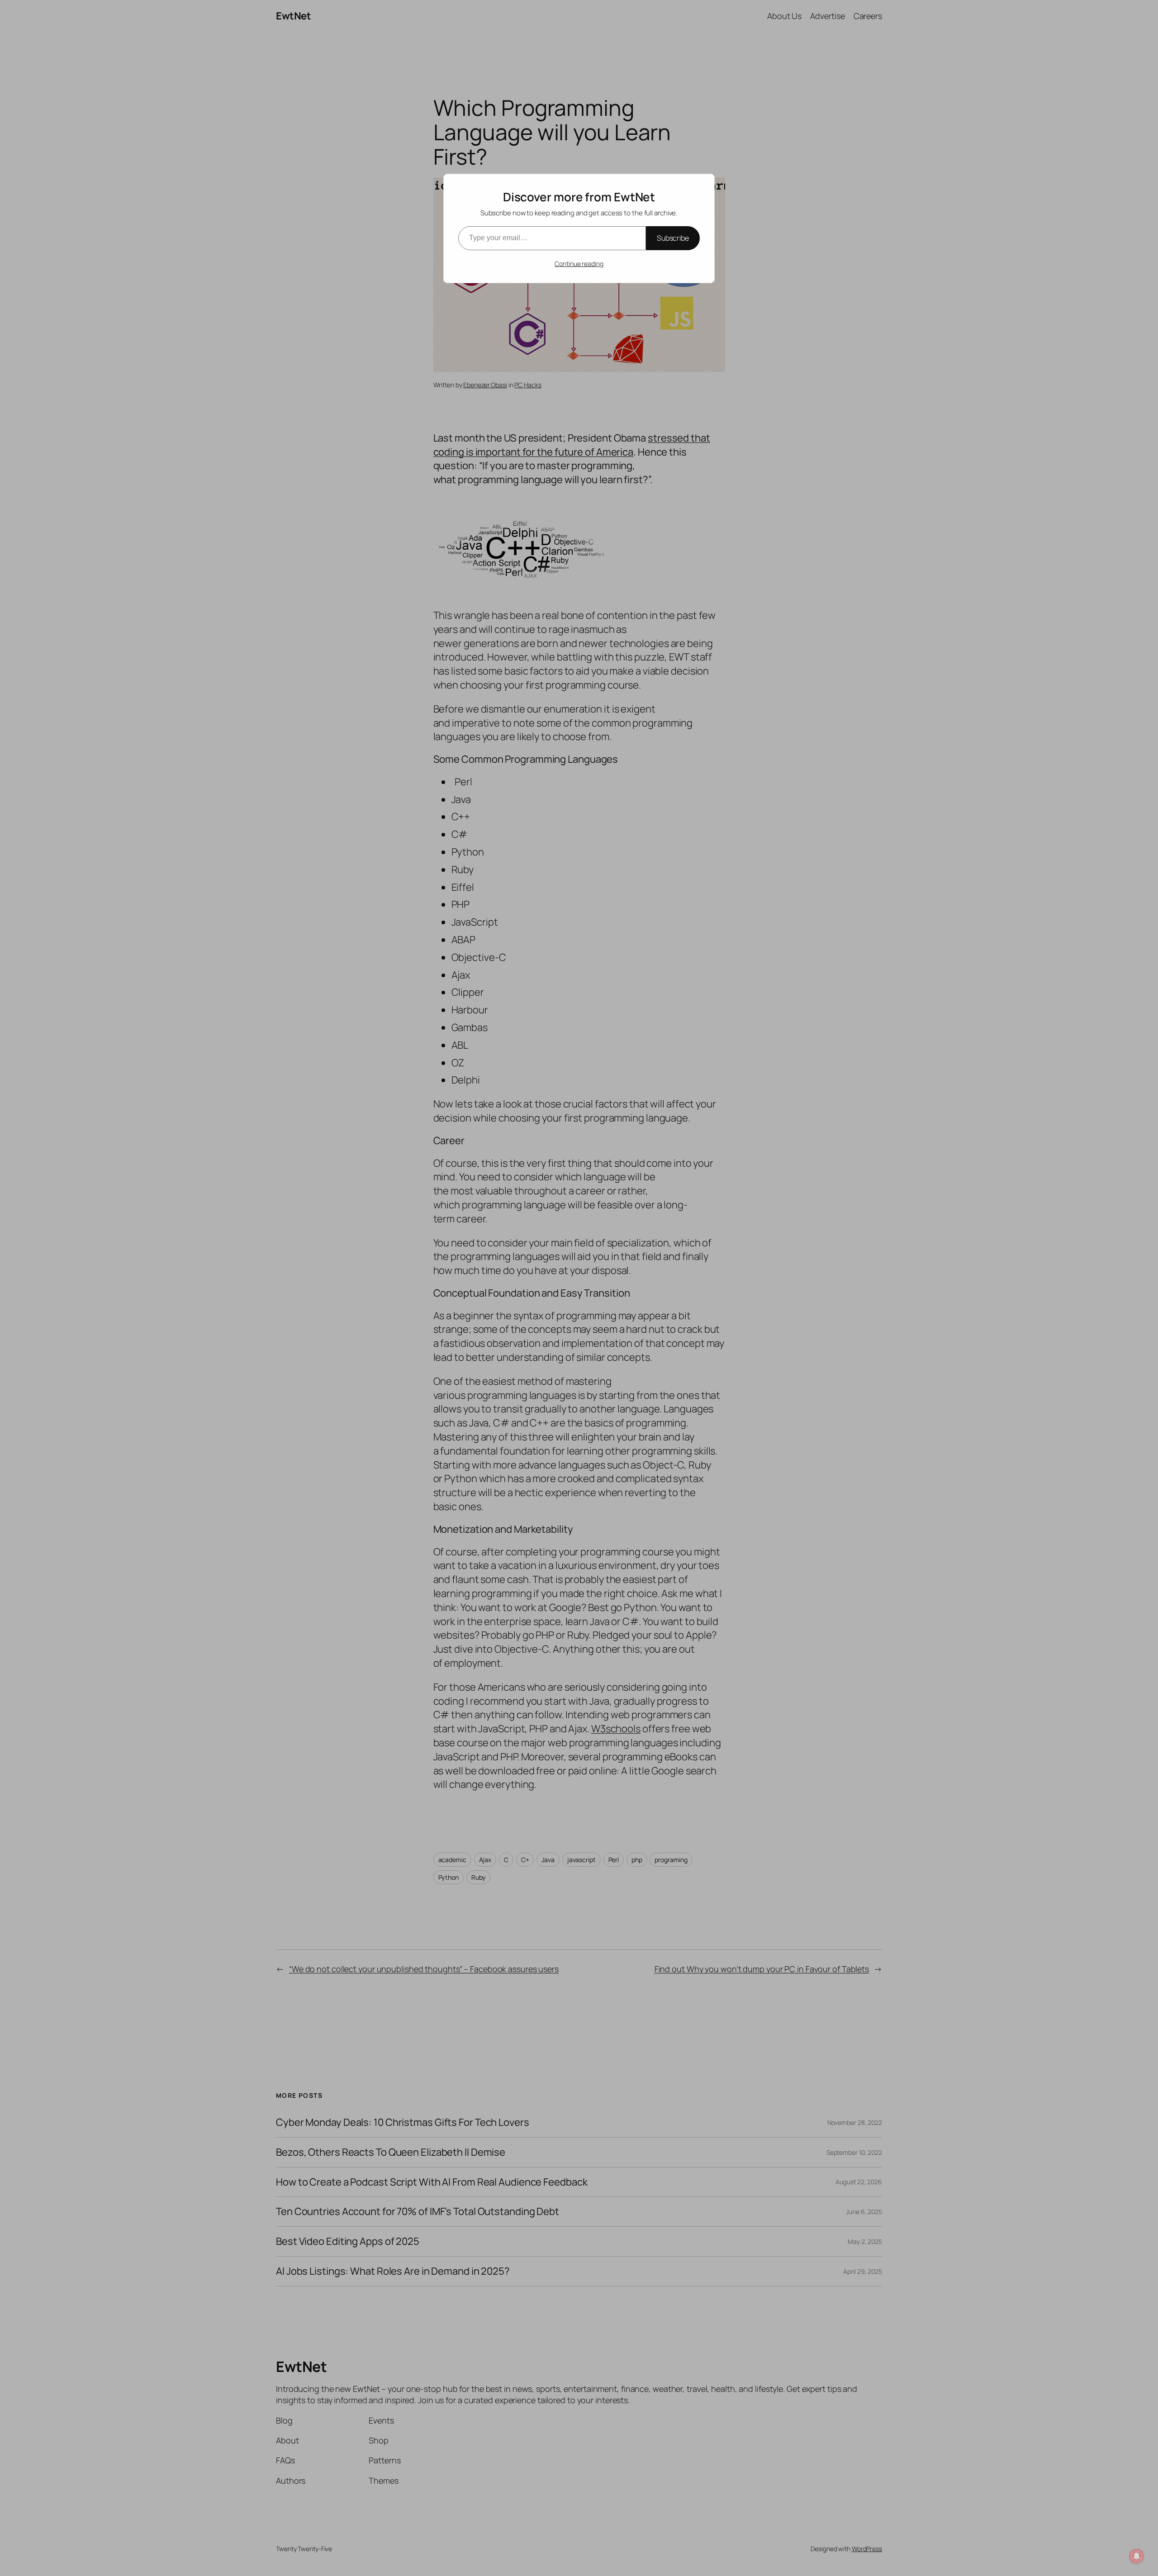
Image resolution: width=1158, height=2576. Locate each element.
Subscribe (673, 238)
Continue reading (579, 264)
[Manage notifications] (1137, 2556)
